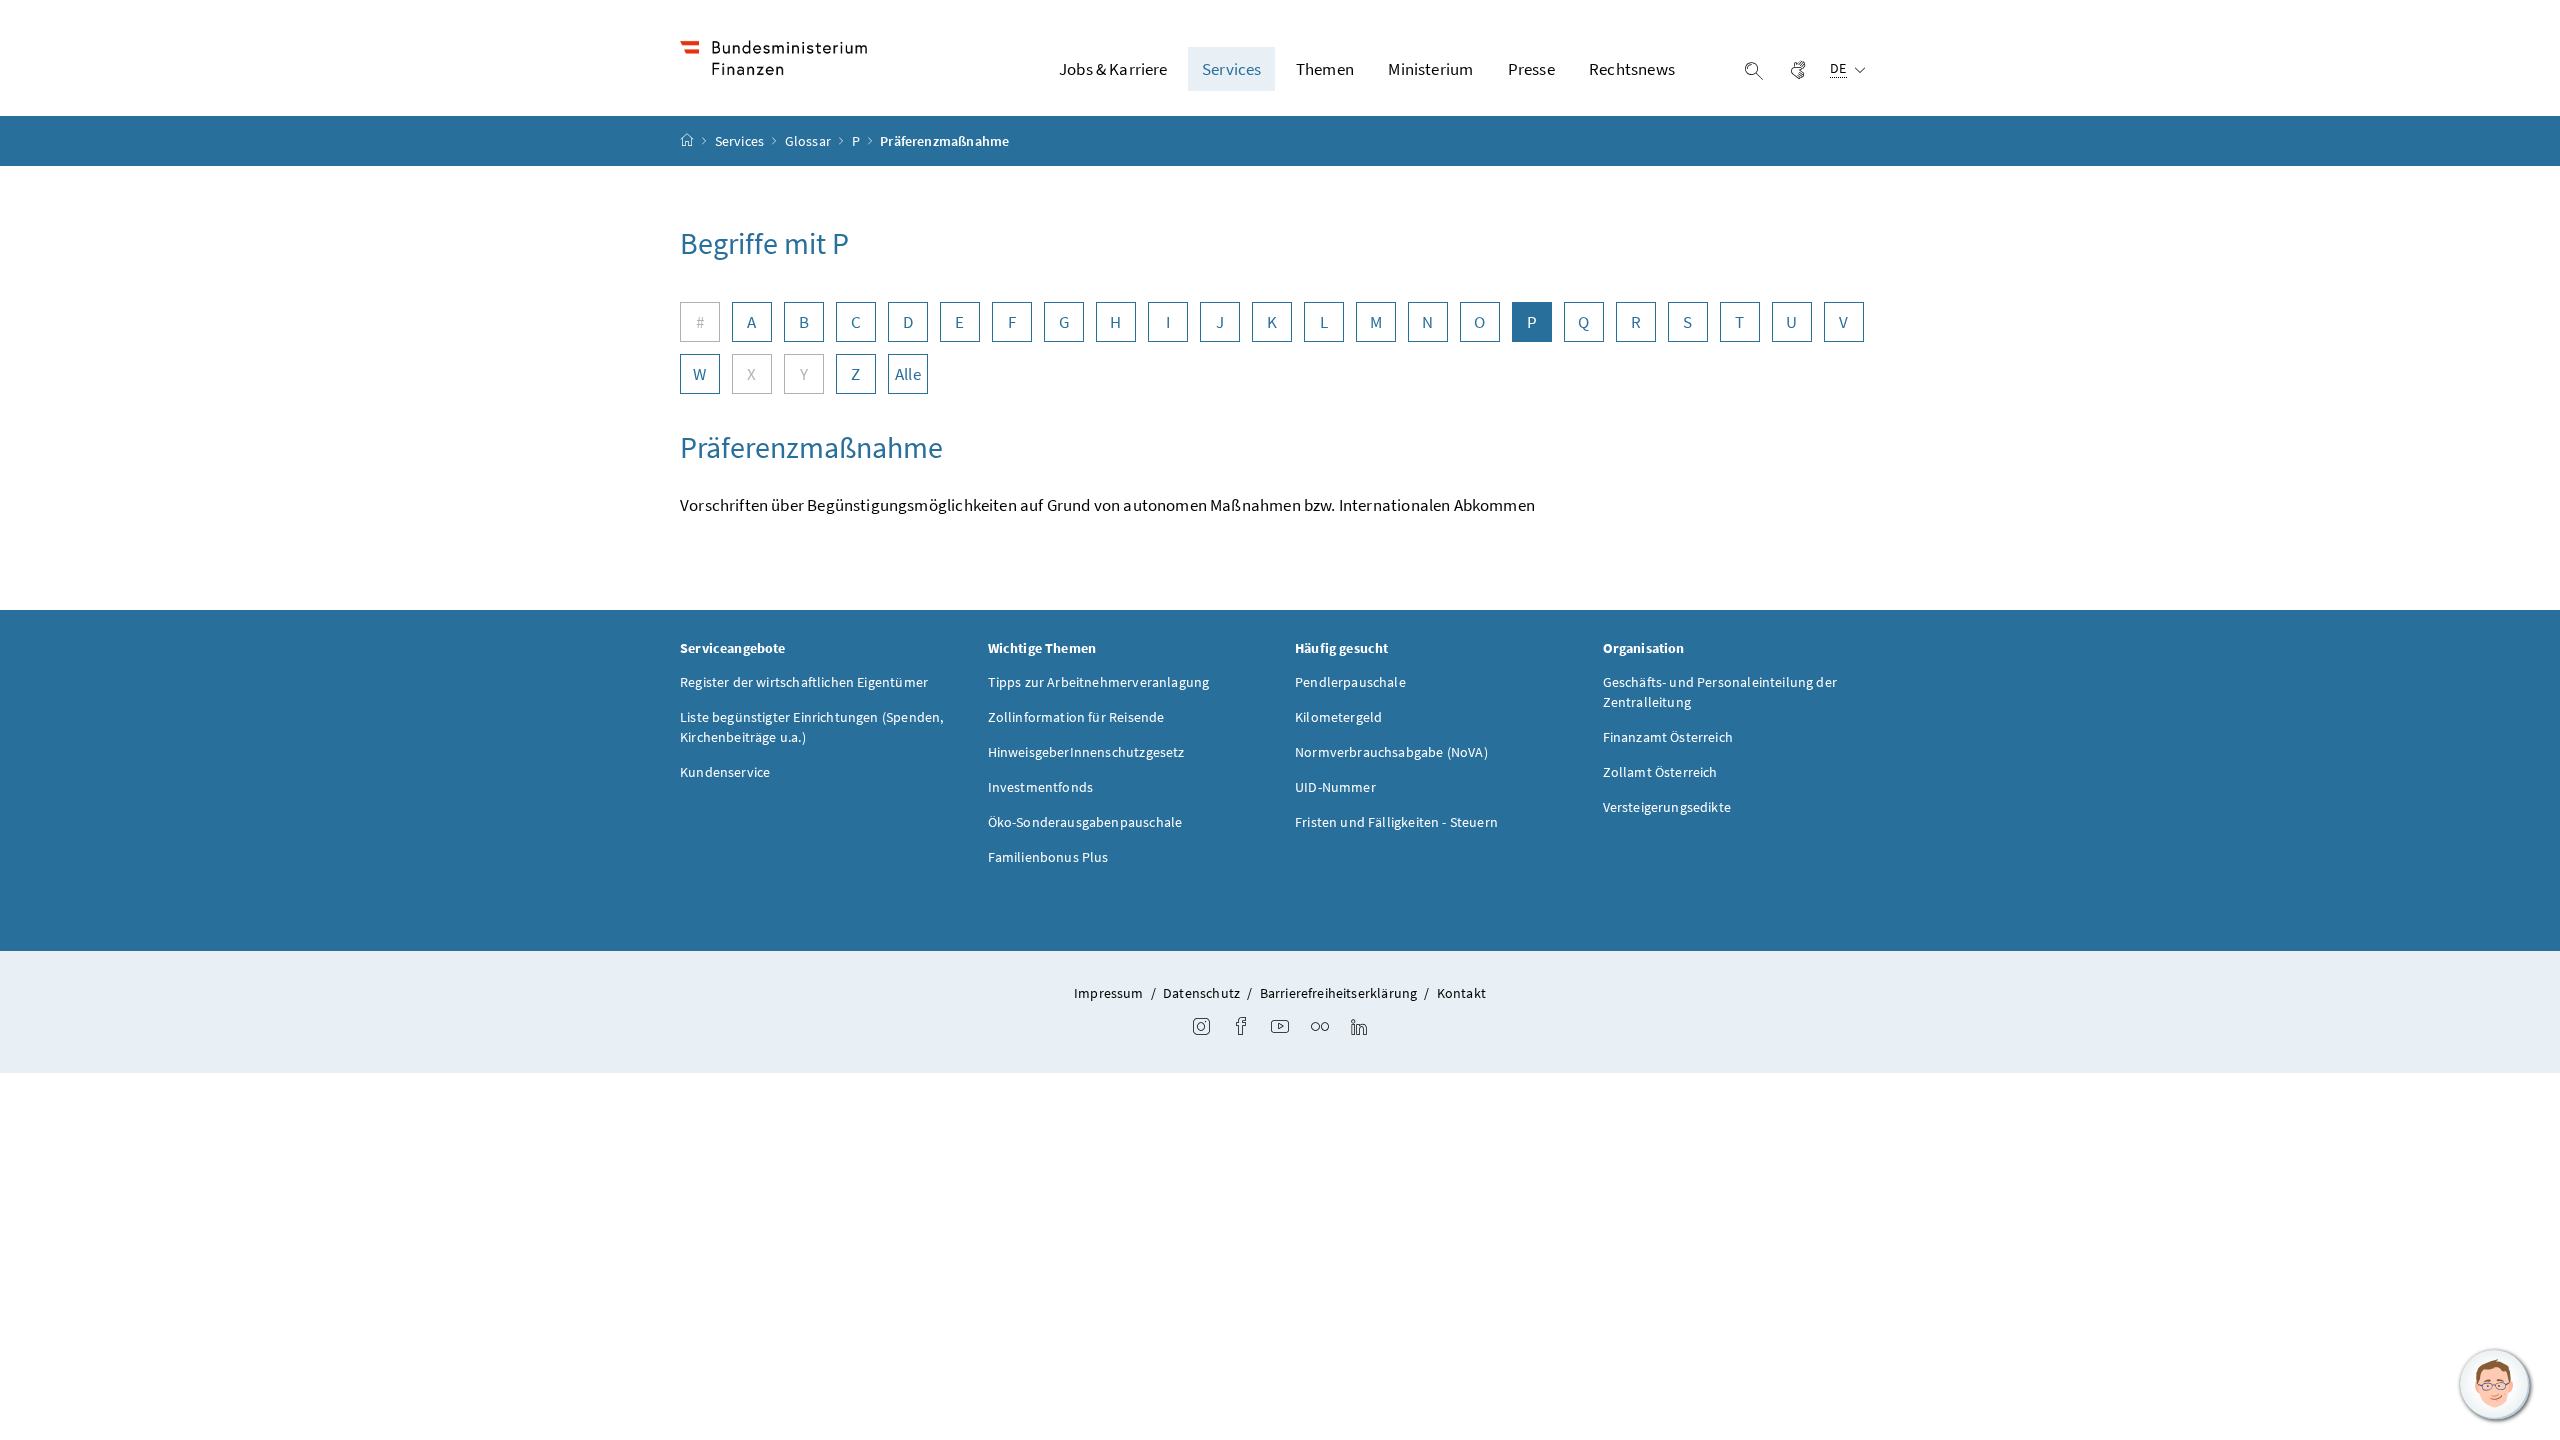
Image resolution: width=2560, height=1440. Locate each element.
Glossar (809, 141)
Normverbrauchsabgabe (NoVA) (1391, 752)
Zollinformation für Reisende (1076, 717)
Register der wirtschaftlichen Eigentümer (804, 682)
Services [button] (1231, 69)
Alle (908, 374)
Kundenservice (725, 772)
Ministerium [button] (1430, 69)
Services (741, 141)
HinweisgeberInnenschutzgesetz (1086, 752)
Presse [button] (1531, 69)
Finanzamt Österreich (1668, 737)
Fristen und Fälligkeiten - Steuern (1396, 822)
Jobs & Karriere (1113, 69)
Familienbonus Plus (1048, 857)
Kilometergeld (1338, 717)
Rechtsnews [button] (1632, 69)
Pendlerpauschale (1350, 682)
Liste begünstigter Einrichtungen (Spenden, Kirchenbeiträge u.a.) (811, 727)
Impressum (1109, 993)
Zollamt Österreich (1660, 772)
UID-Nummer (1335, 787)
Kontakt (1461, 993)
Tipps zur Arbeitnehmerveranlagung (1099, 682)
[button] (2495, 1385)
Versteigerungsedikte (1667, 807)
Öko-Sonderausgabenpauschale (1085, 822)
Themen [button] (1325, 69)
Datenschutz (1201, 993)
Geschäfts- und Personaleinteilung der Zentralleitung (1720, 692)
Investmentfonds (1041, 787)
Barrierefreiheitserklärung (1339, 993)
